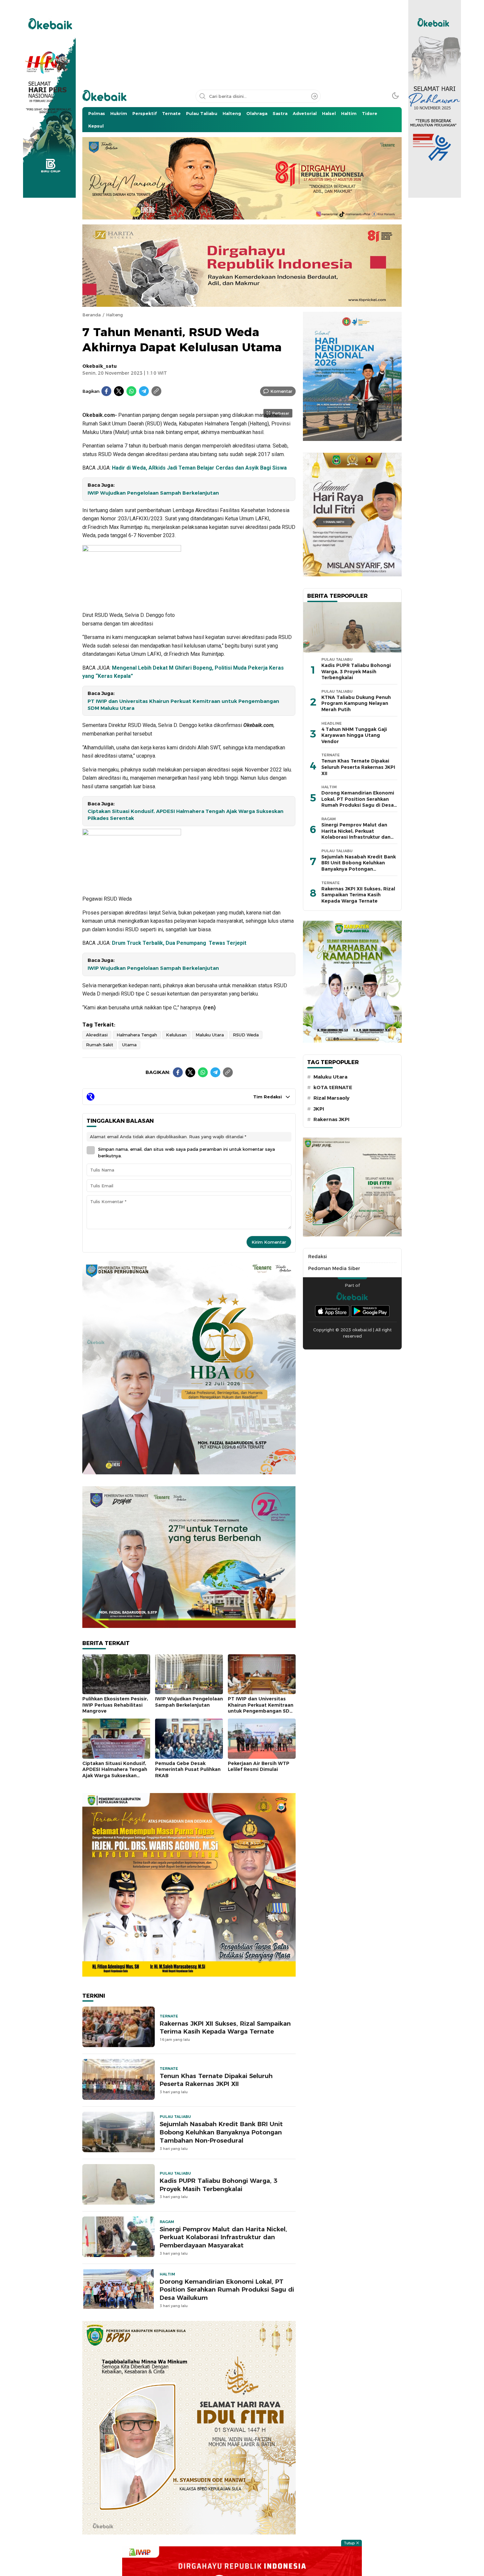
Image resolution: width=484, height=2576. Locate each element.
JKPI (319, 1109)
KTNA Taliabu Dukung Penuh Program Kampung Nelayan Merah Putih (356, 703)
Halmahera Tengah (137, 1035)
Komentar (281, 391)
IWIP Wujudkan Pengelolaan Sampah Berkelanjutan (153, 493)
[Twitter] (119, 391)
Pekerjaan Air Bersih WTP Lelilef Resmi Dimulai (259, 1766)
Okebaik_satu (99, 366)
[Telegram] (144, 391)
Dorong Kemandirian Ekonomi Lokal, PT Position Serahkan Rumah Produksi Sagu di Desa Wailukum (227, 2290)
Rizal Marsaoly (331, 1098)
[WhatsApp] (131, 391)
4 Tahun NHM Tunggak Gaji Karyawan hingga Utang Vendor (354, 735)
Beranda (92, 315)
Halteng (114, 315)
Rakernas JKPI (331, 1119)
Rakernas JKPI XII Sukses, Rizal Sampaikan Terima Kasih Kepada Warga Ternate (225, 2028)
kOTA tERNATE (333, 1087)
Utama (129, 1045)
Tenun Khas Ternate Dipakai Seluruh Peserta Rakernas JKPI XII (216, 2080)
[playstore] (370, 1311)
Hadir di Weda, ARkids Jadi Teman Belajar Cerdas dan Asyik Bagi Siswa (199, 468)
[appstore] (332, 1311)
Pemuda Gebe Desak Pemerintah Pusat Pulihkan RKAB (188, 1769)
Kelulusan (176, 1035)
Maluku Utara (210, 1035)
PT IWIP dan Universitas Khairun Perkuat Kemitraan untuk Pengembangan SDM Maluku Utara (183, 705)
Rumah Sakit (100, 1045)
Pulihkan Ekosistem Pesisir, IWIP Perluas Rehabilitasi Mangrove (115, 1705)
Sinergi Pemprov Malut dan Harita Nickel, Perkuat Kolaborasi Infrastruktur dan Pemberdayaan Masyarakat (223, 2237)
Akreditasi (97, 1035)
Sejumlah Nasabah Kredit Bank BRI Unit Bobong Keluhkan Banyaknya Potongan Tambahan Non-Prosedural (221, 2132)
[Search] (314, 96)
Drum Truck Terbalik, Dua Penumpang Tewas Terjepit (179, 943)
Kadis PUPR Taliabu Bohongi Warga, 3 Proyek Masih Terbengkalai (218, 2185)
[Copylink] (156, 391)
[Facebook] (106, 391)
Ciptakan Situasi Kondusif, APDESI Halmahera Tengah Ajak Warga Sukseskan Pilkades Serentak (186, 815)
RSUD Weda (246, 1035)
